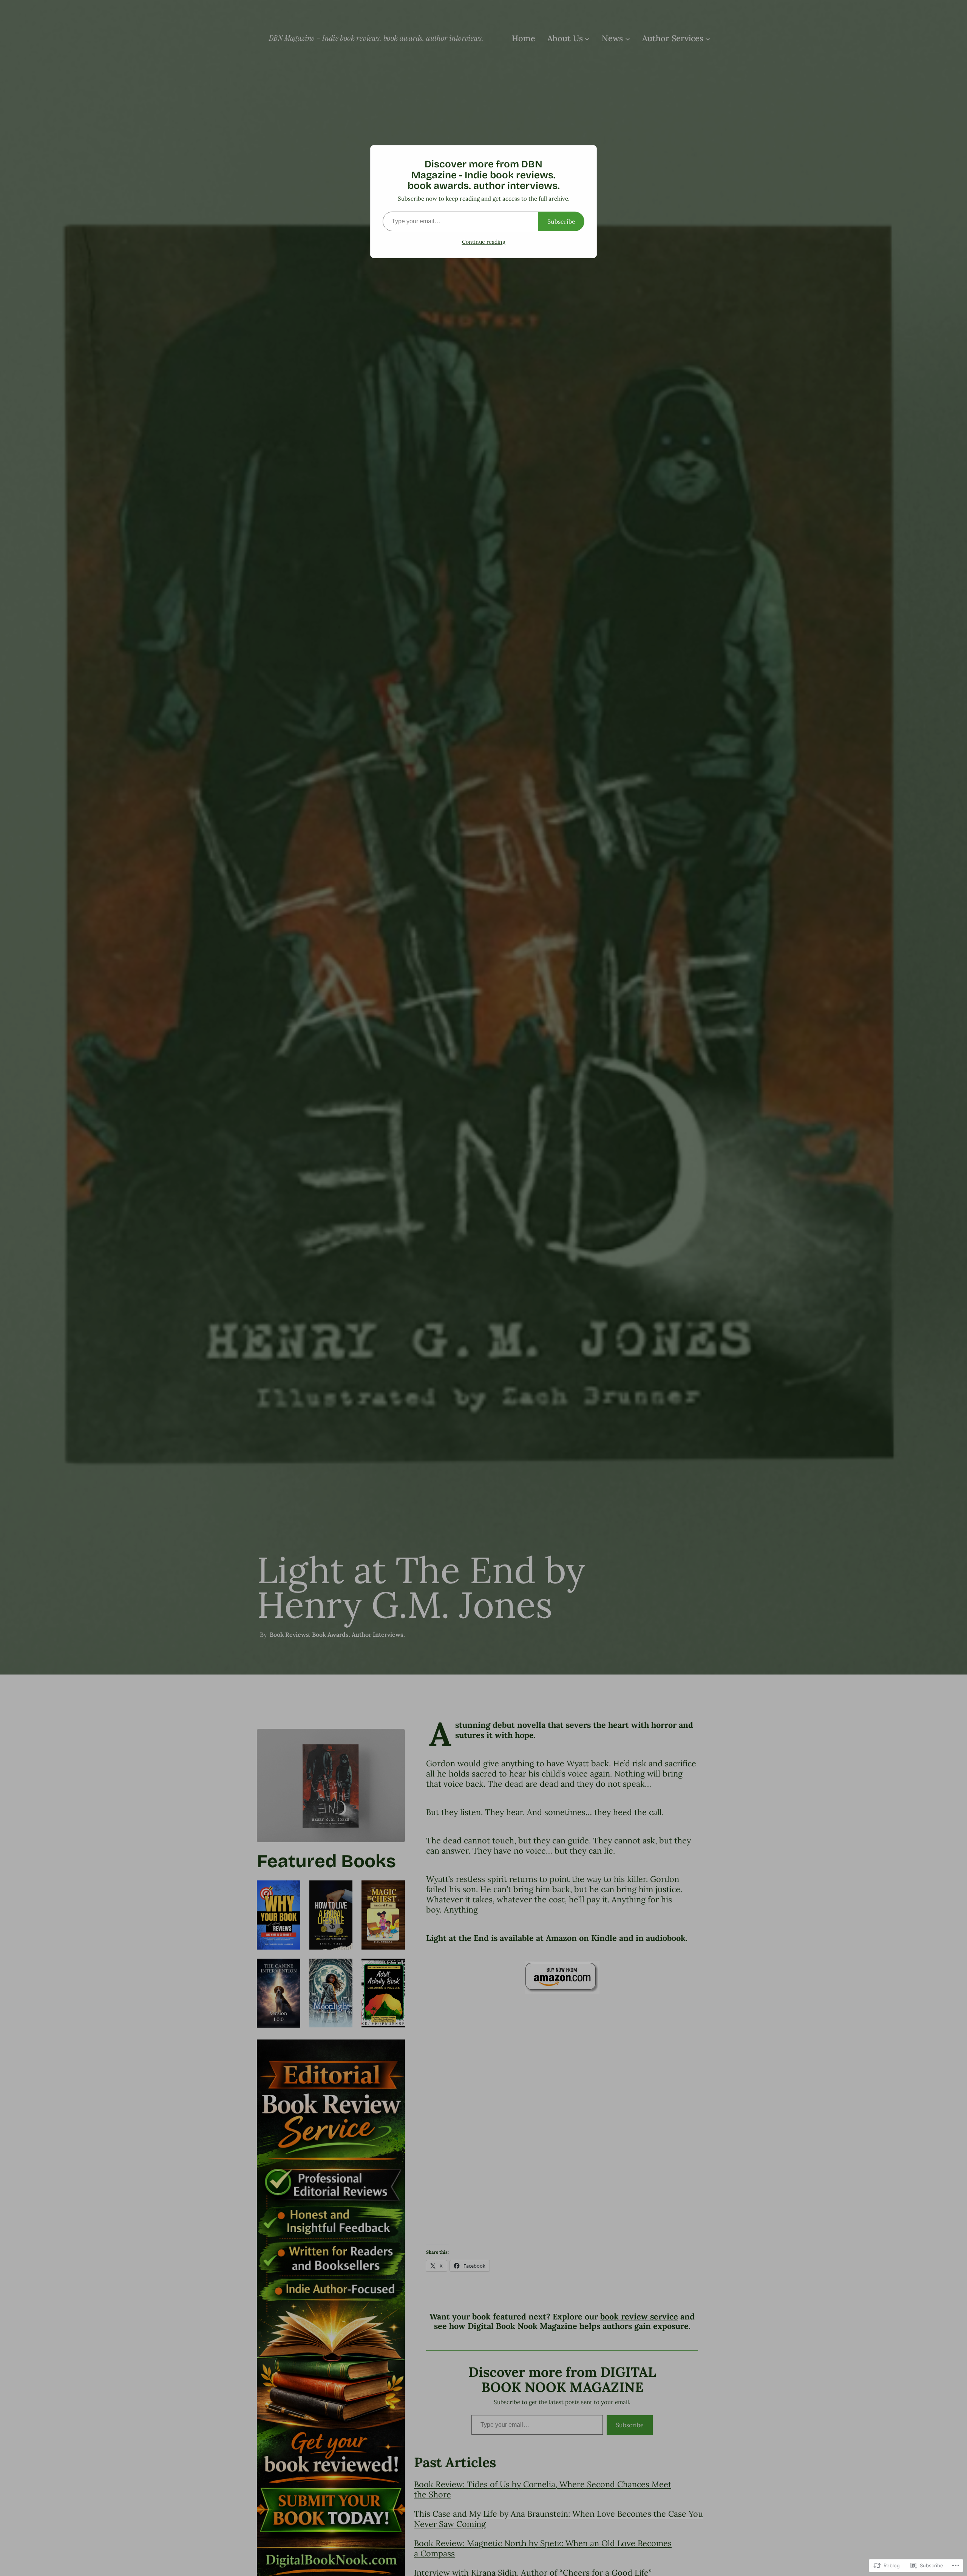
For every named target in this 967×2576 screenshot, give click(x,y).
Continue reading (484, 242)
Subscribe (561, 221)
